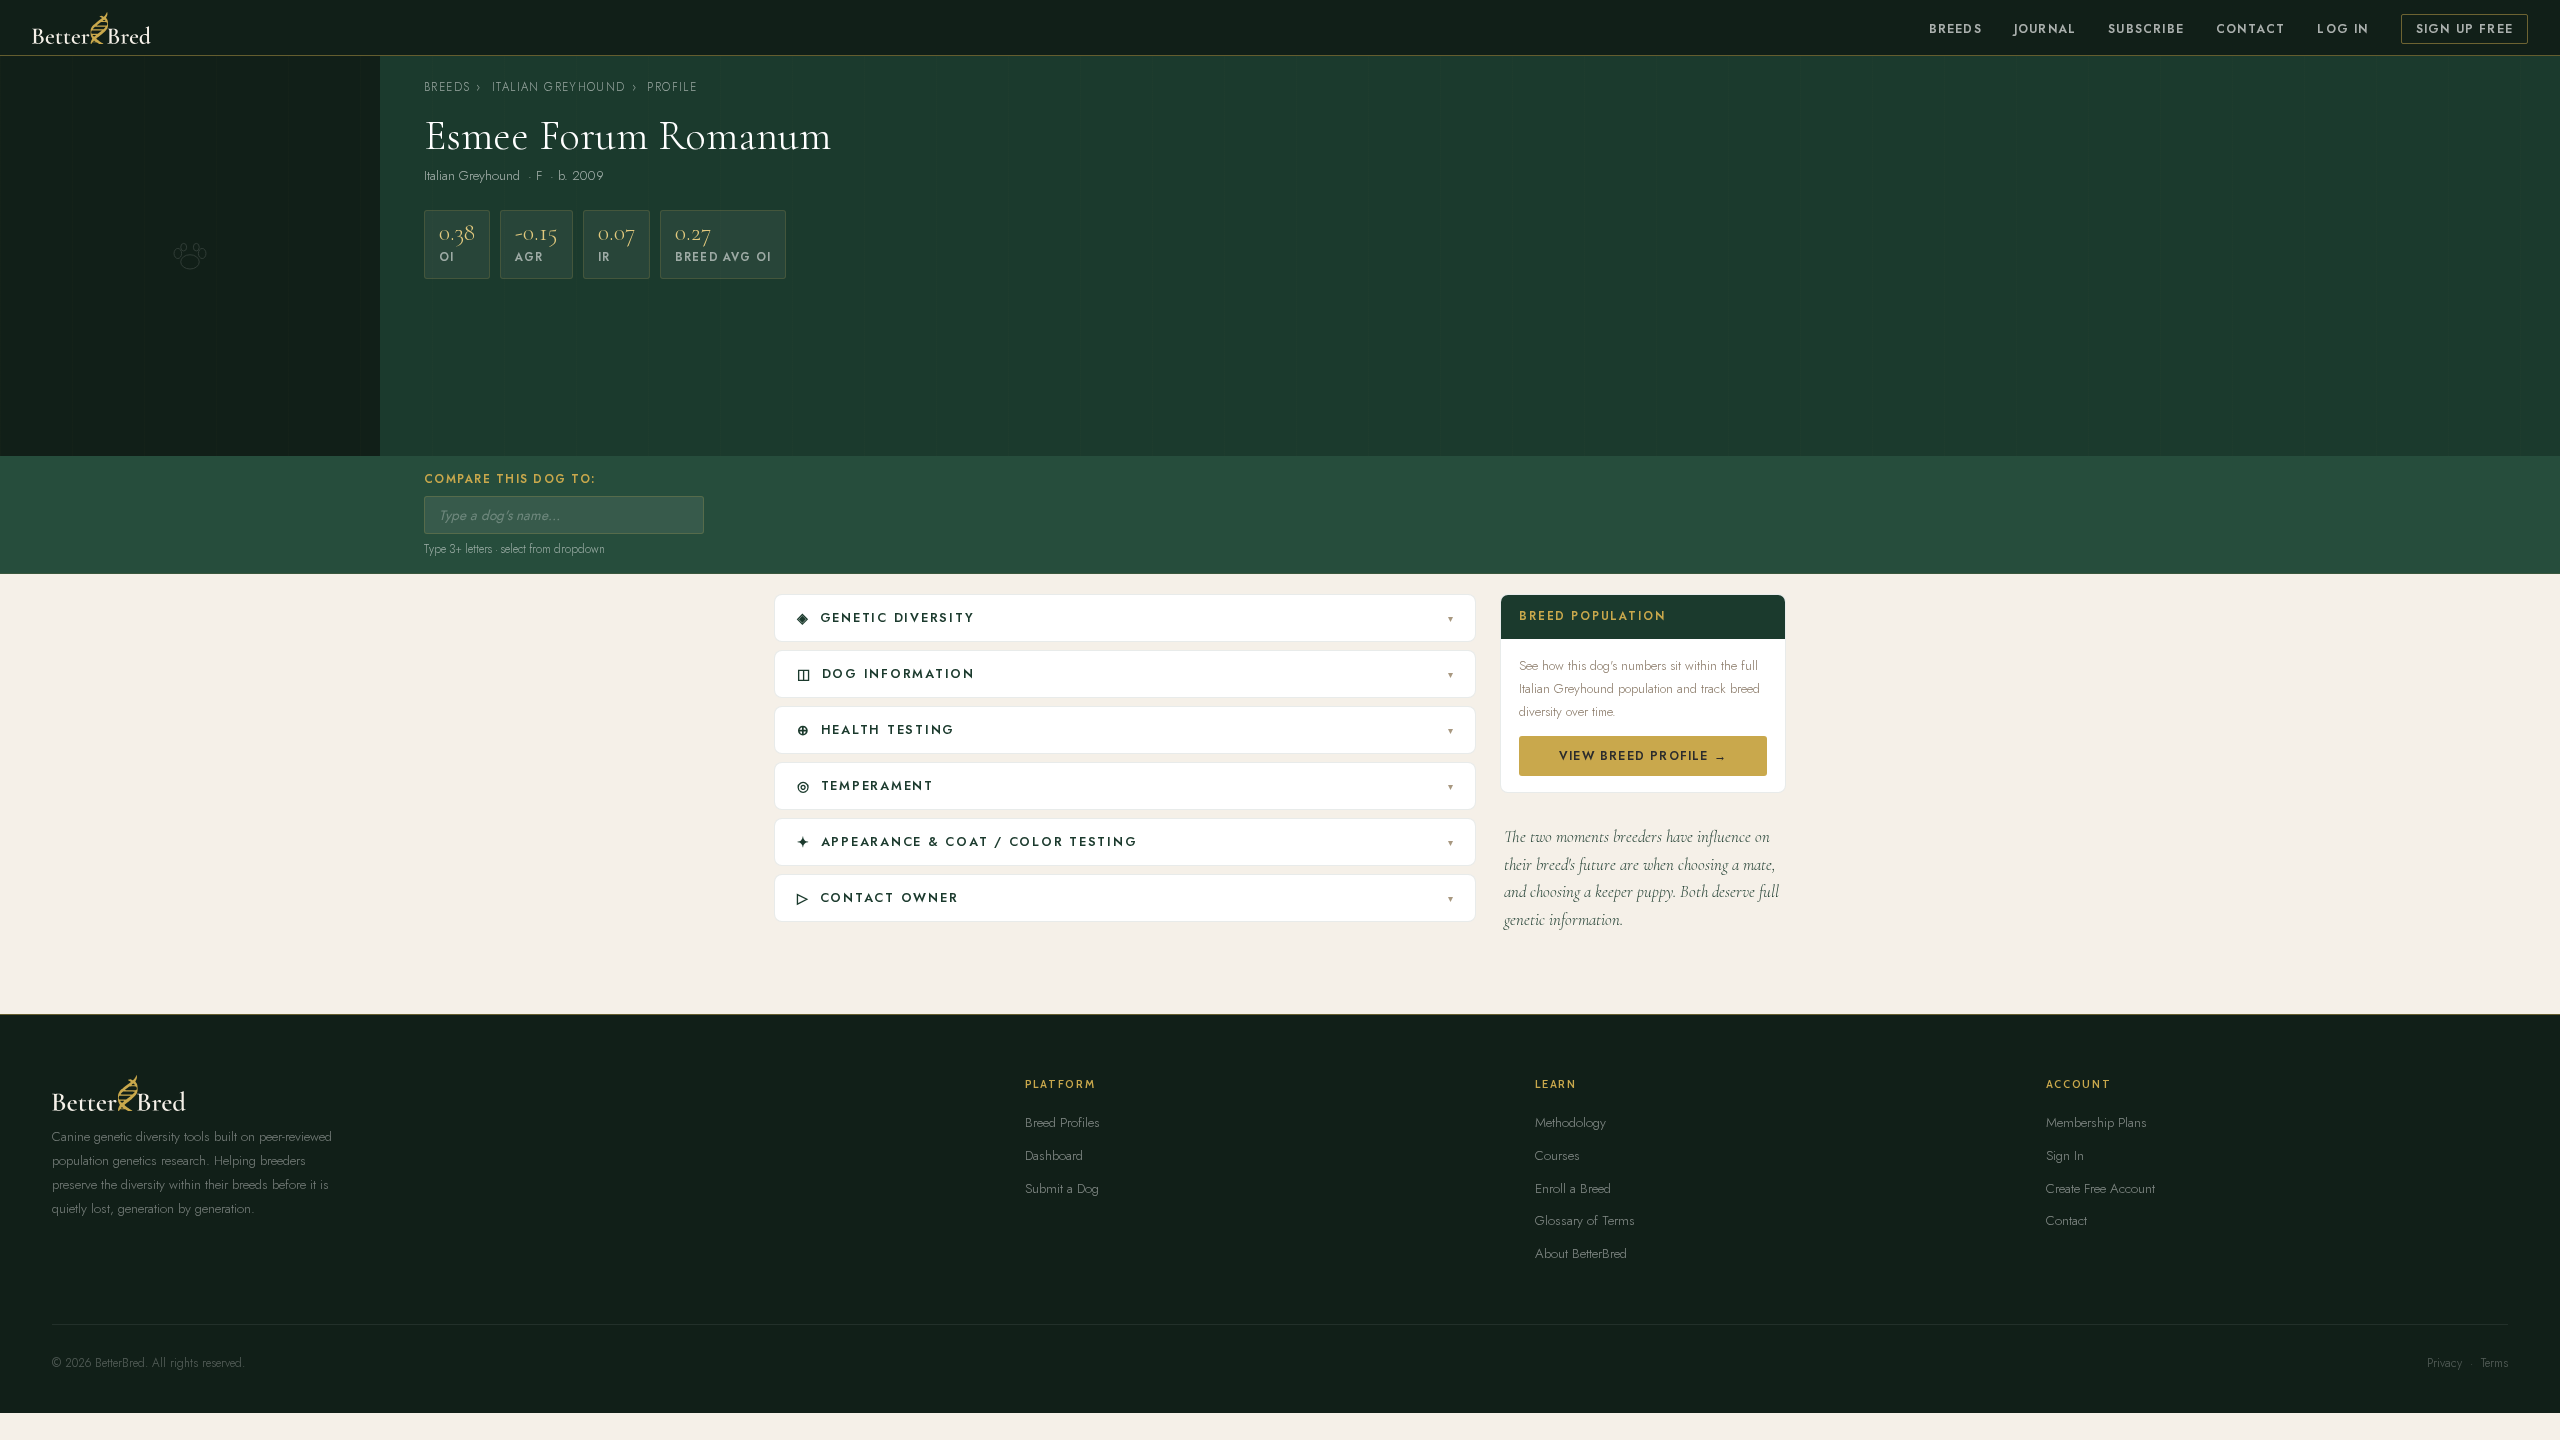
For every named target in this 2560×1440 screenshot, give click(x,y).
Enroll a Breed (1573, 1188)
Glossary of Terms (1585, 1220)
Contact (2250, 29)
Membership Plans (2096, 1122)
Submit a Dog (1062, 1188)
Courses (1557, 1155)
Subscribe (2146, 29)
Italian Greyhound (559, 87)
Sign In (2065, 1155)
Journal (2045, 29)
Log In (2342, 29)
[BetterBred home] (91, 28)
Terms (2494, 1363)
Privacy (2444, 1363)
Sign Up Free (2464, 29)
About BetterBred (1581, 1253)
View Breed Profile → (1643, 756)
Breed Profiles (1062, 1122)
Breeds (1955, 29)
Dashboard (1054, 1155)
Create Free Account (2100, 1188)
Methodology (1570, 1122)
